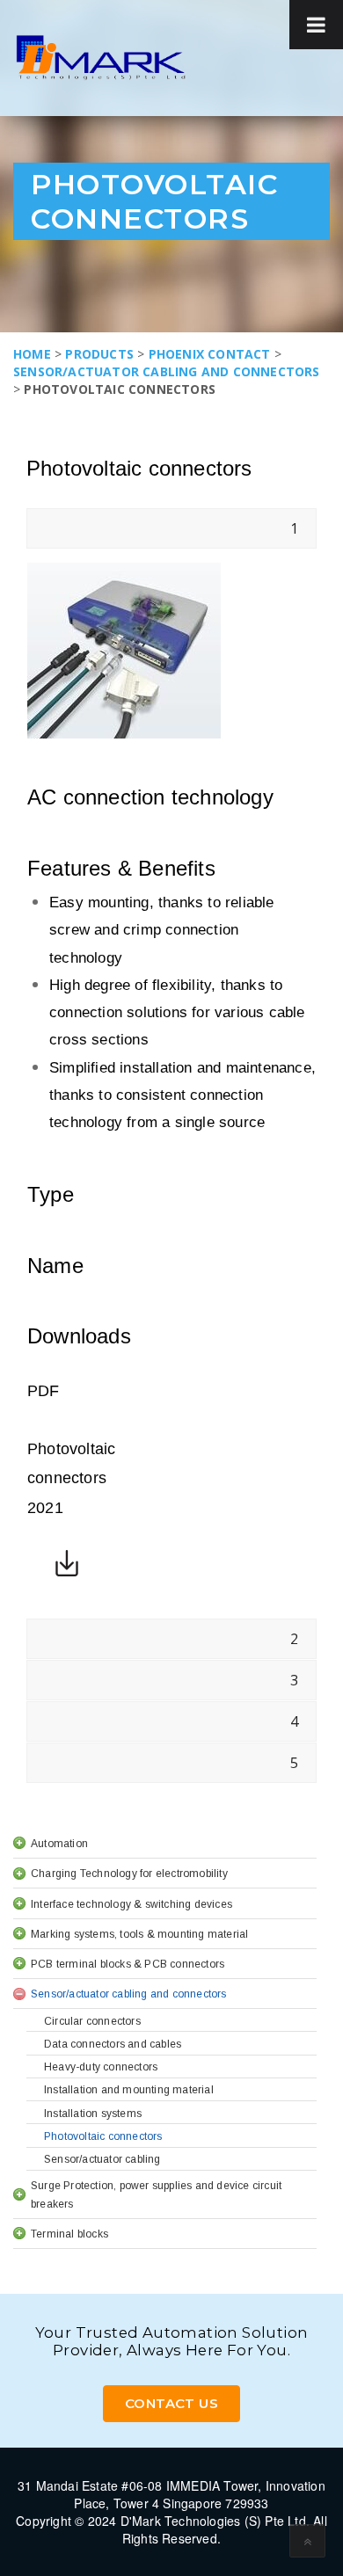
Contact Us (171, 2403)
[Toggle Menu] (316, 25)
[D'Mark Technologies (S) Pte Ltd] (101, 58)
